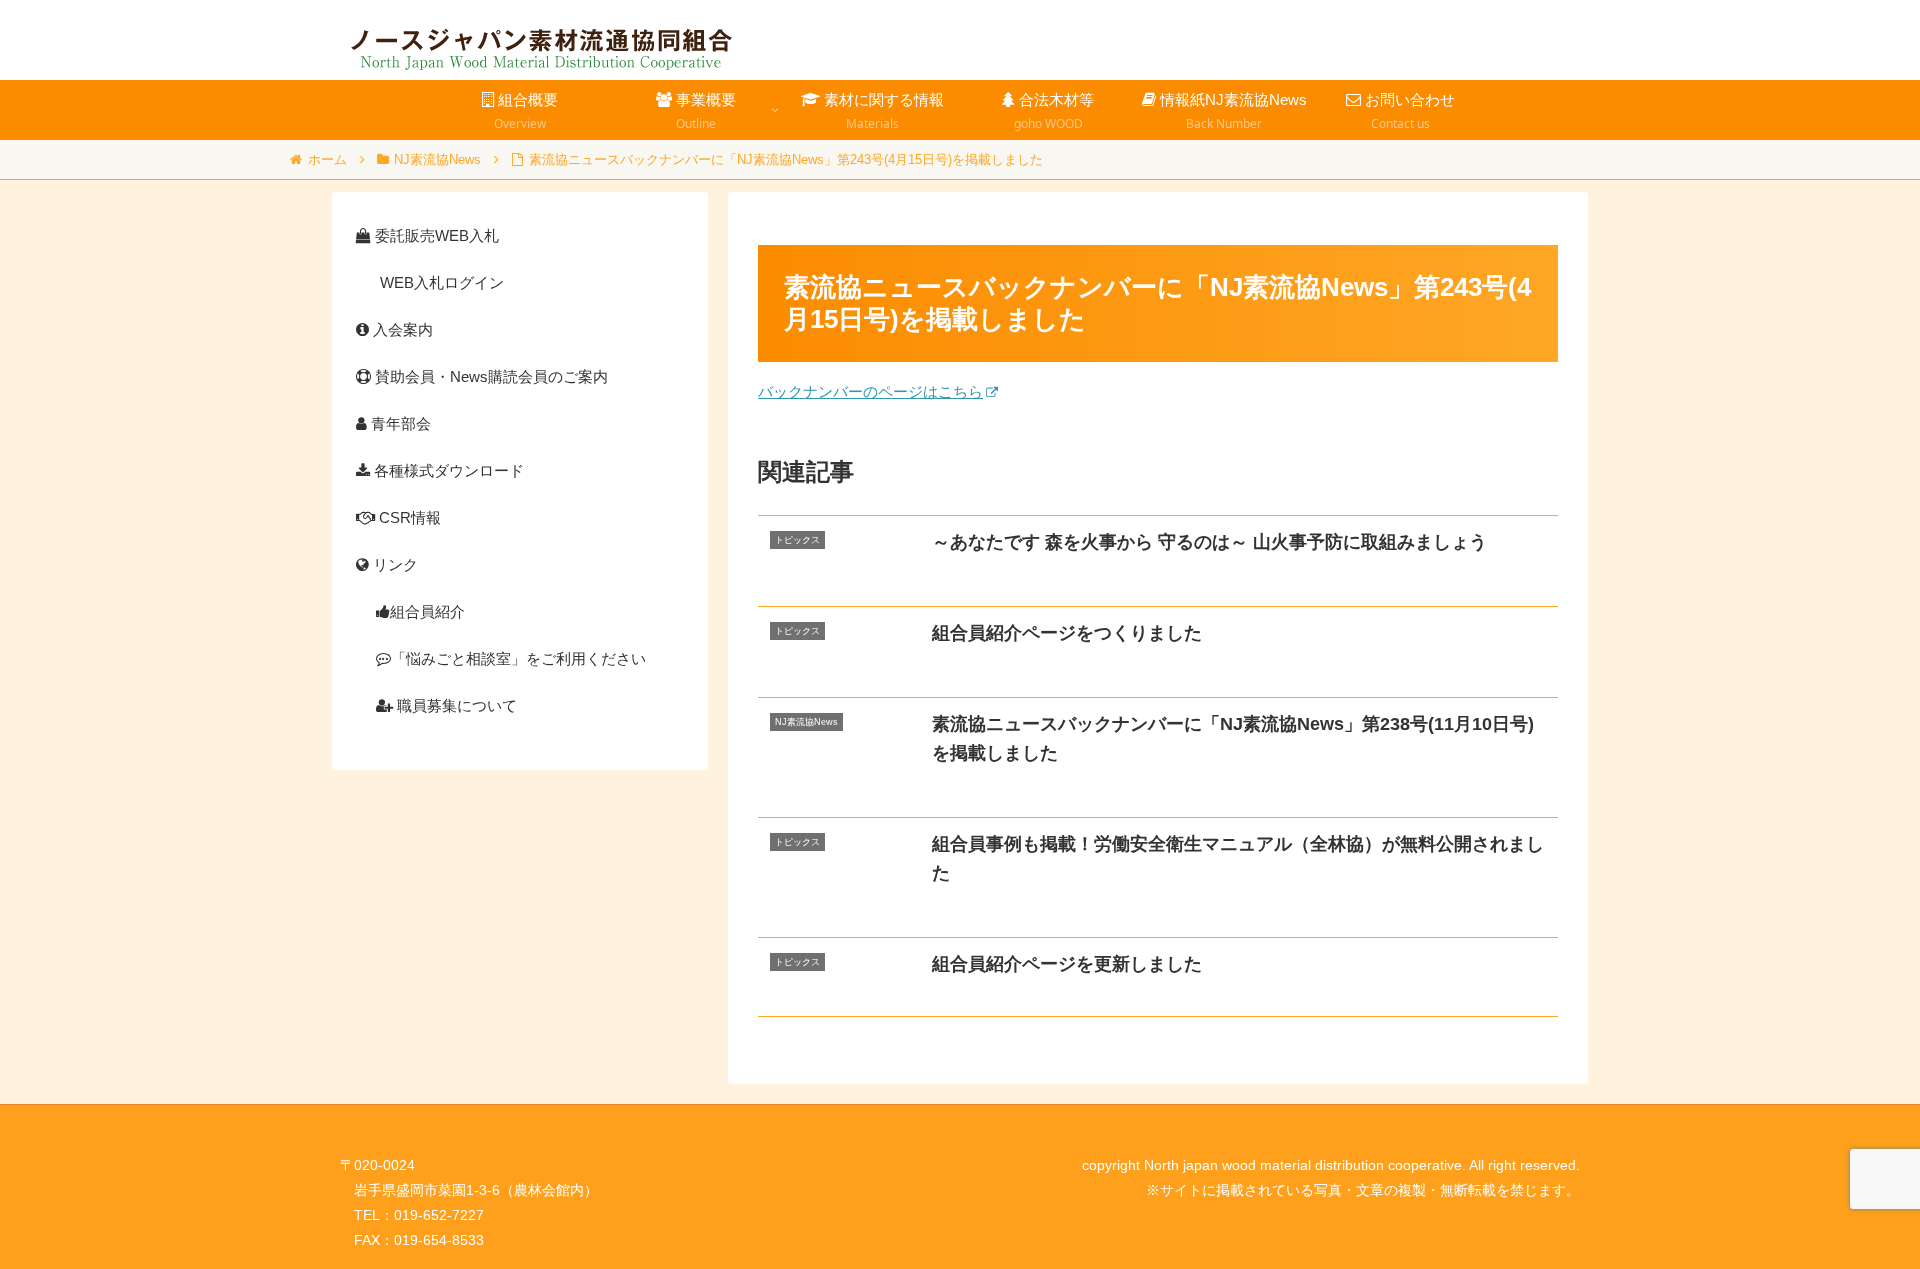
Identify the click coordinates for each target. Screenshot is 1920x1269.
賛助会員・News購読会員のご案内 (489, 376)
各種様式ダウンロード (447, 470)
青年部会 (399, 423)
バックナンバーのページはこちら (870, 391)
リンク (393, 564)
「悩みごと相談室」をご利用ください (518, 658)
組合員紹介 (427, 611)
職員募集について (455, 705)
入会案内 (401, 329)
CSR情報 (408, 517)
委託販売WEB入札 (435, 235)
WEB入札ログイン (440, 282)
